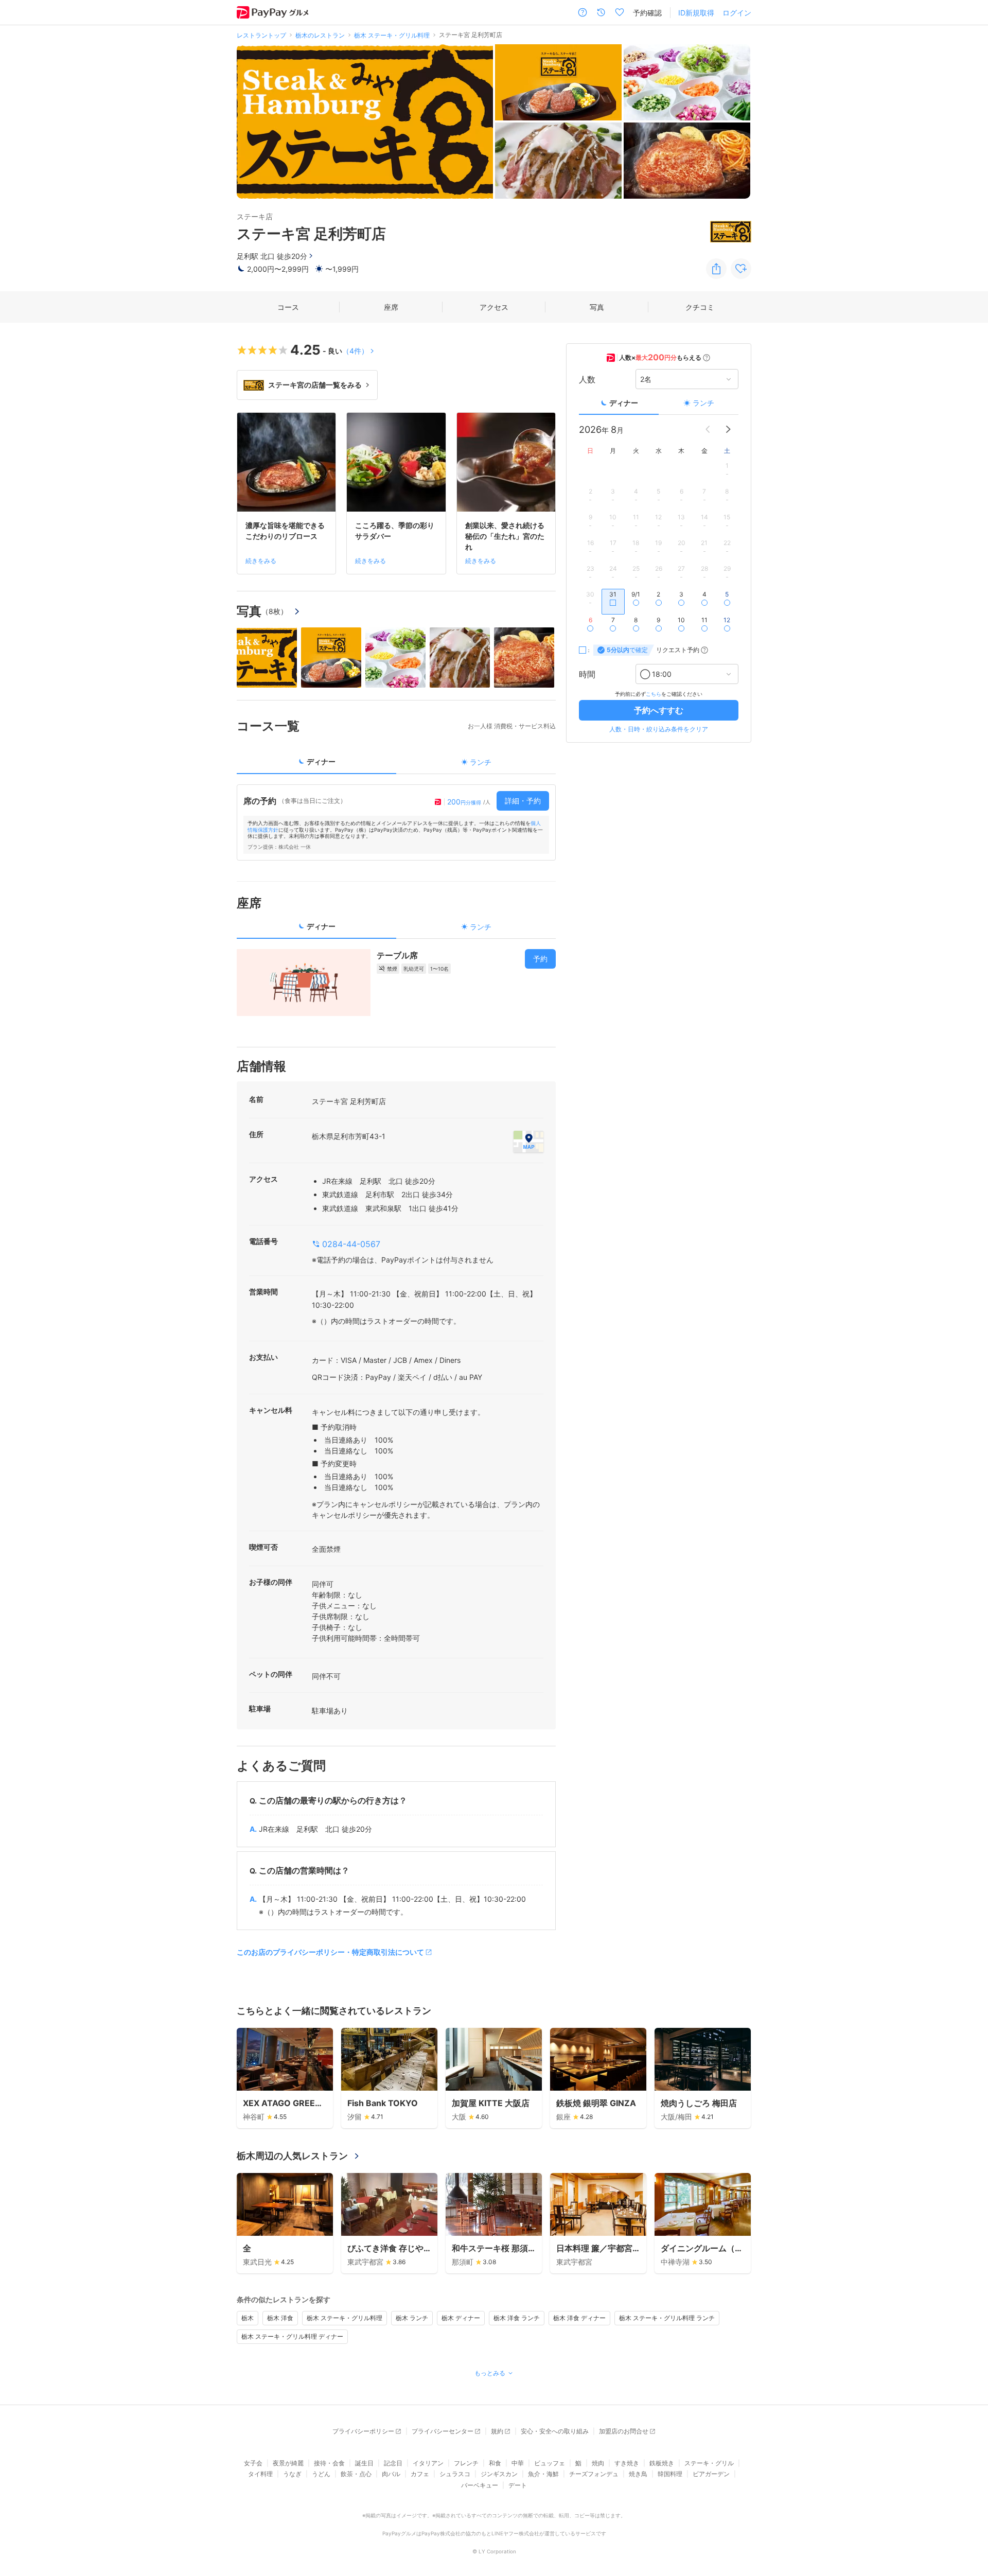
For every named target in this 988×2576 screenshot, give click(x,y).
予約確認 (647, 13)
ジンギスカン (499, 2474)
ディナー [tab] (321, 761)
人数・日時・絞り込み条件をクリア (659, 729)
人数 (587, 379)
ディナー (624, 403)
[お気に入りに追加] (741, 269)
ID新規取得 (696, 13)
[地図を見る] (528, 1142)
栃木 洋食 (280, 2318)
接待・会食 (329, 2463)
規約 (497, 2431)
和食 (495, 2463)
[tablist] (396, 765)
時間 (587, 674)
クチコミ (700, 307)
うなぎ (292, 2474)
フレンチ (466, 2463)
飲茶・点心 (356, 2474)
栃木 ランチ (412, 2318)
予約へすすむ (659, 710)
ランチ (703, 403)
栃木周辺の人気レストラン (292, 2156)
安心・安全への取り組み (555, 2431)
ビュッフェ (550, 2463)
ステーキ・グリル (709, 2463)
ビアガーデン (711, 2474)
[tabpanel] (396, 822)
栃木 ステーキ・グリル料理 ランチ (667, 2318)
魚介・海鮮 (543, 2474)
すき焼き (627, 2463)
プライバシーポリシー (363, 2431)
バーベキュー (480, 2485)
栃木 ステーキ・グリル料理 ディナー (292, 2336)
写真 (597, 307)
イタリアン (428, 2463)
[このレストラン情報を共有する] (716, 269)
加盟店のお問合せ (624, 2431)
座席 (391, 307)
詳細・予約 (523, 801)
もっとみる (490, 2373)
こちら (654, 694)
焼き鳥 (638, 2474)
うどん (321, 2474)
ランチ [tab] (481, 762)
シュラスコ (455, 2474)
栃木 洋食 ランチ (517, 2318)
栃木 (248, 2318)
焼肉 (598, 2463)
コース (288, 307)
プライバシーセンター (443, 2431)
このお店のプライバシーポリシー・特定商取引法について (330, 1952)
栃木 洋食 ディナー (579, 2318)
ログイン (737, 13)
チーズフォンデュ (594, 2474)
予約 (540, 959)
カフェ (420, 2474)
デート (518, 2485)
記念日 (393, 2463)
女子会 (253, 2463)
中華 (518, 2463)
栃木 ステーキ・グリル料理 (345, 2318)
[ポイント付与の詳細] (707, 358)
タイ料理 (260, 2474)
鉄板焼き (662, 2463)
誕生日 (364, 2463)
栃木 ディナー (461, 2318)
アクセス (494, 307)
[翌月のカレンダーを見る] (728, 429)
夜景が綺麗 (288, 2463)
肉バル (391, 2474)
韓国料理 (670, 2474)
